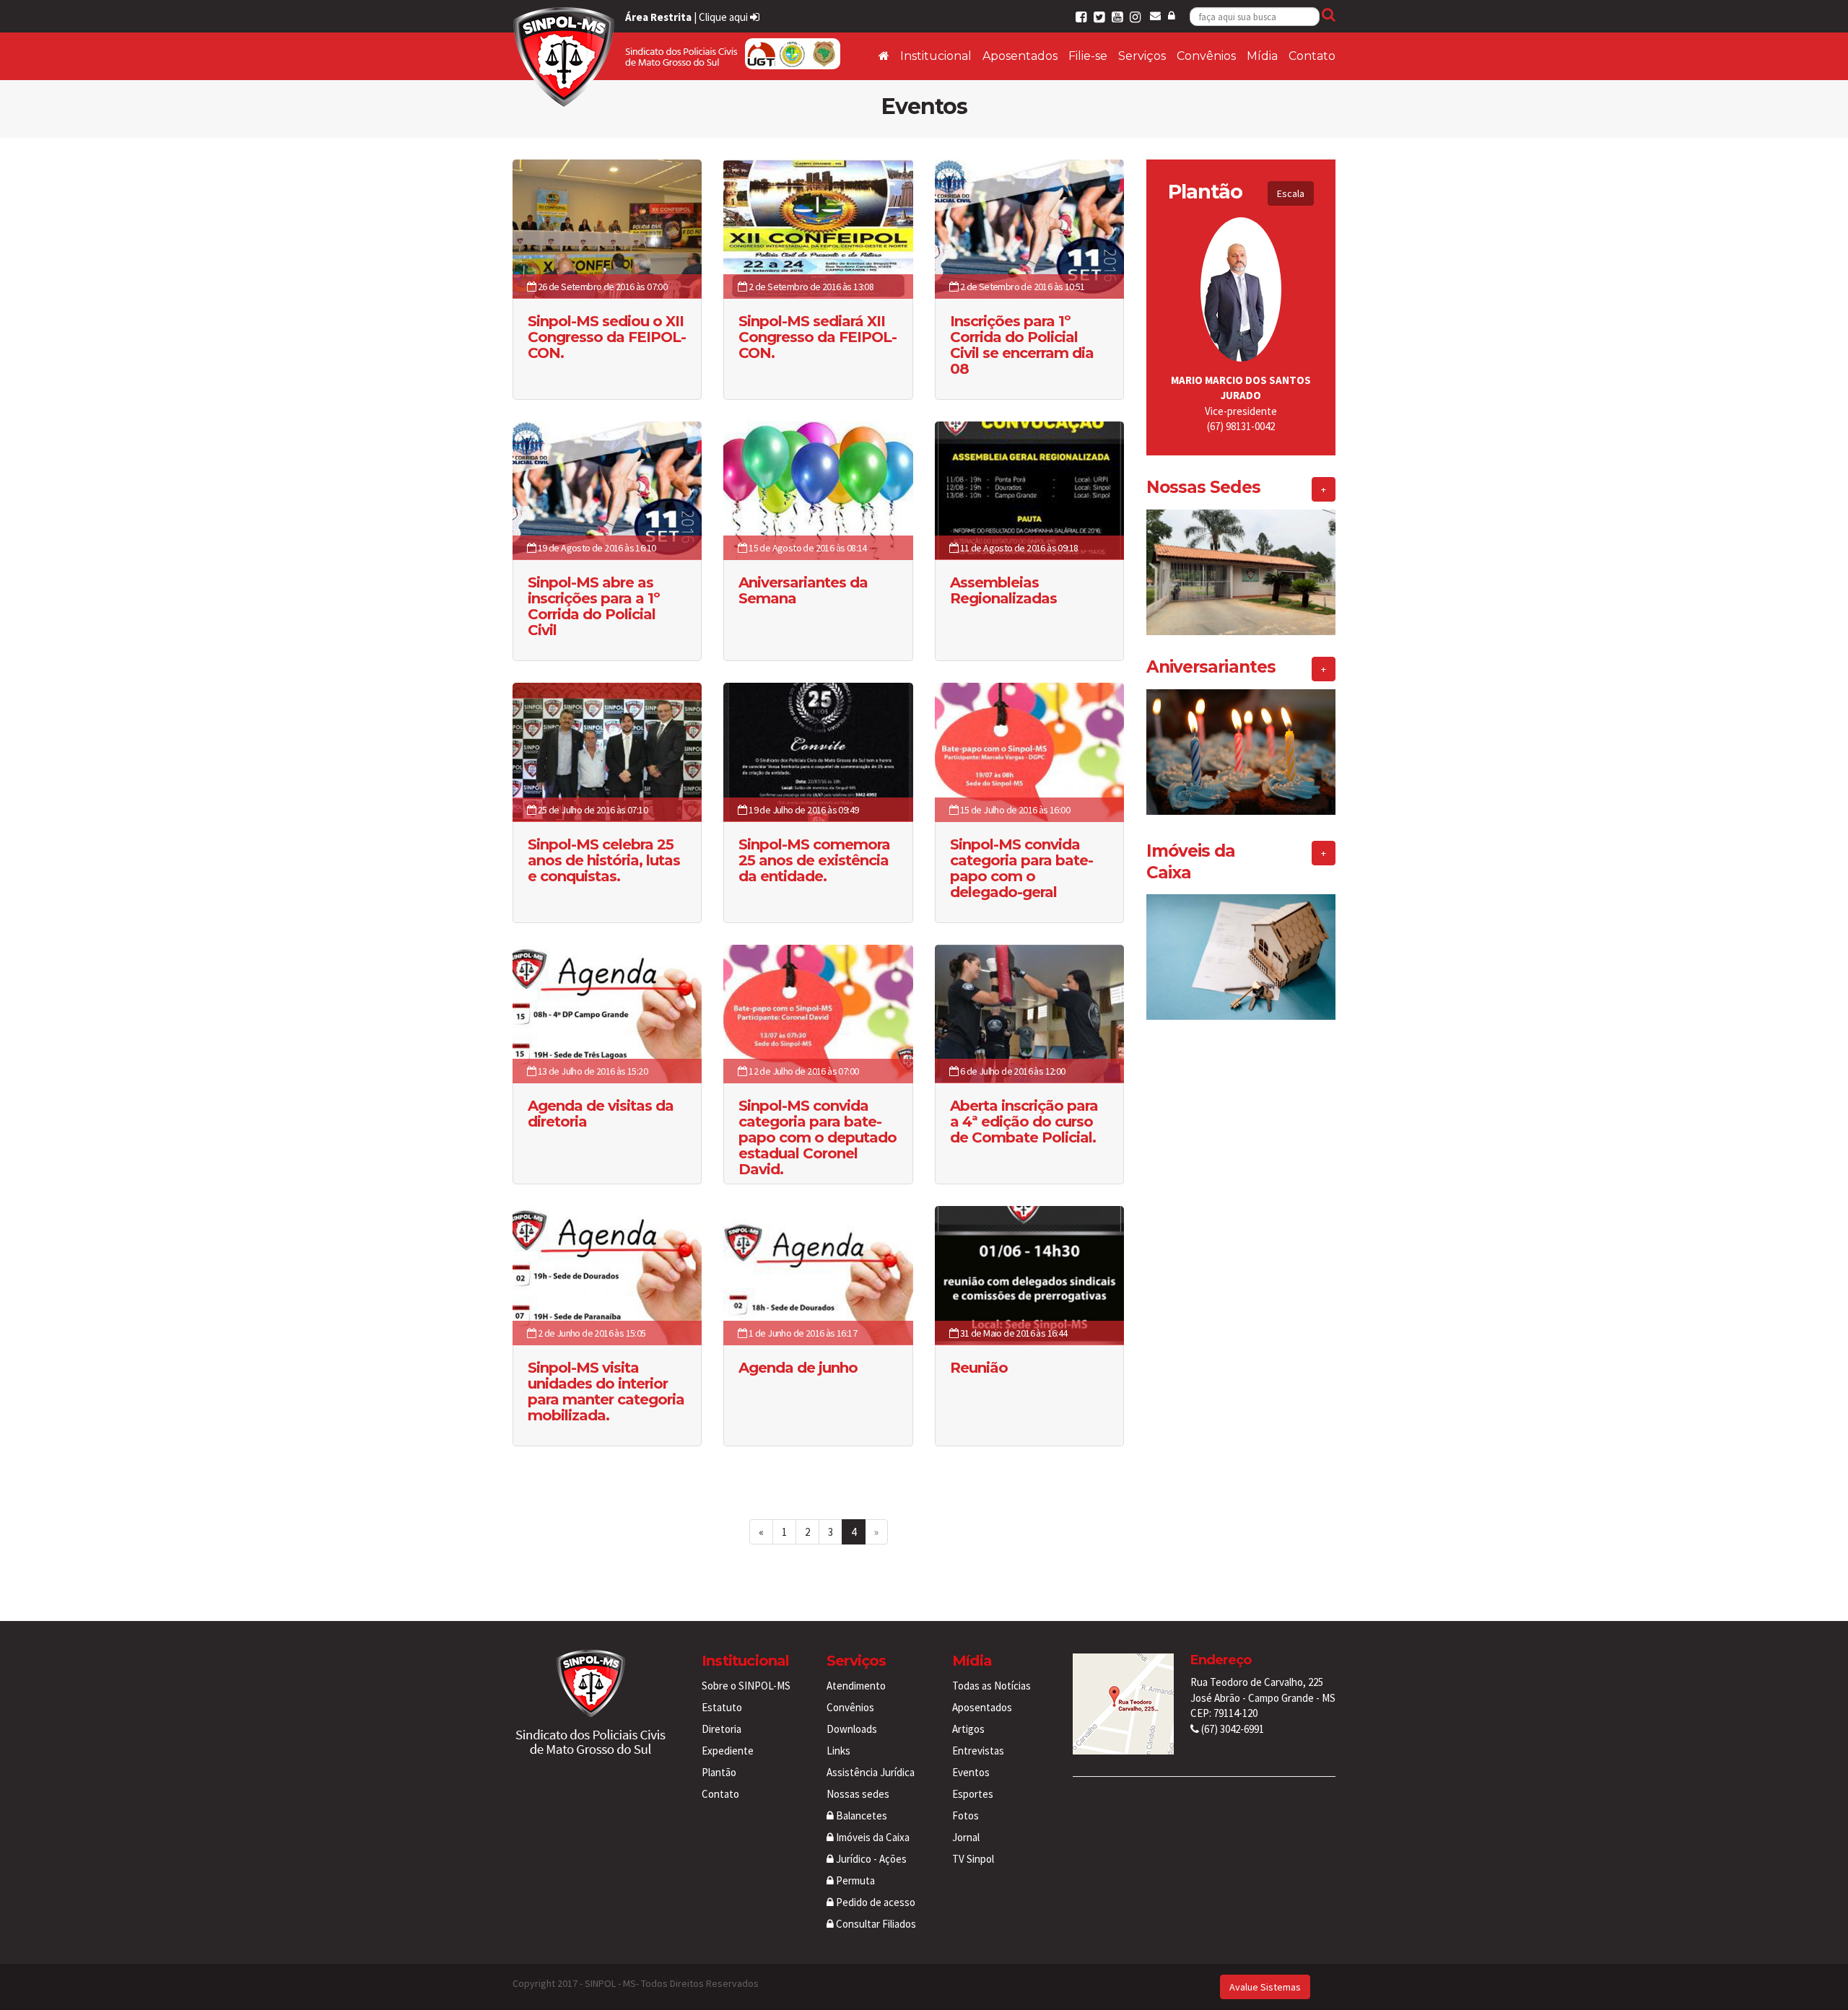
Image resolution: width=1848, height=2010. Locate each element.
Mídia (1262, 56)
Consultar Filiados (875, 1924)
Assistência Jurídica (871, 1772)
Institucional (936, 56)
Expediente (728, 1751)
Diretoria (722, 1729)
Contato (1312, 56)
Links (838, 1751)
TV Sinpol (973, 1859)
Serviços (1142, 56)
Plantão (719, 1772)
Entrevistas (978, 1751)
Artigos (968, 1729)
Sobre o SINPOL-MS (746, 1686)
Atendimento (856, 1686)
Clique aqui (724, 17)
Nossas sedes (858, 1794)
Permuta (854, 1880)
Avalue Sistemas (1265, 1987)
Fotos (966, 1815)
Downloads (852, 1729)
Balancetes (860, 1815)
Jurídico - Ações (870, 1859)
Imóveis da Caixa (872, 1837)
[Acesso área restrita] (1172, 16)
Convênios (1206, 56)
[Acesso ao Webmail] (1155, 16)
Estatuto (722, 1707)
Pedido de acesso (875, 1902)
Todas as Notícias (991, 1686)
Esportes (973, 1794)
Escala (1291, 193)
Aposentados (1020, 56)
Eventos (971, 1772)
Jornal (966, 1837)
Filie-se (1088, 56)
